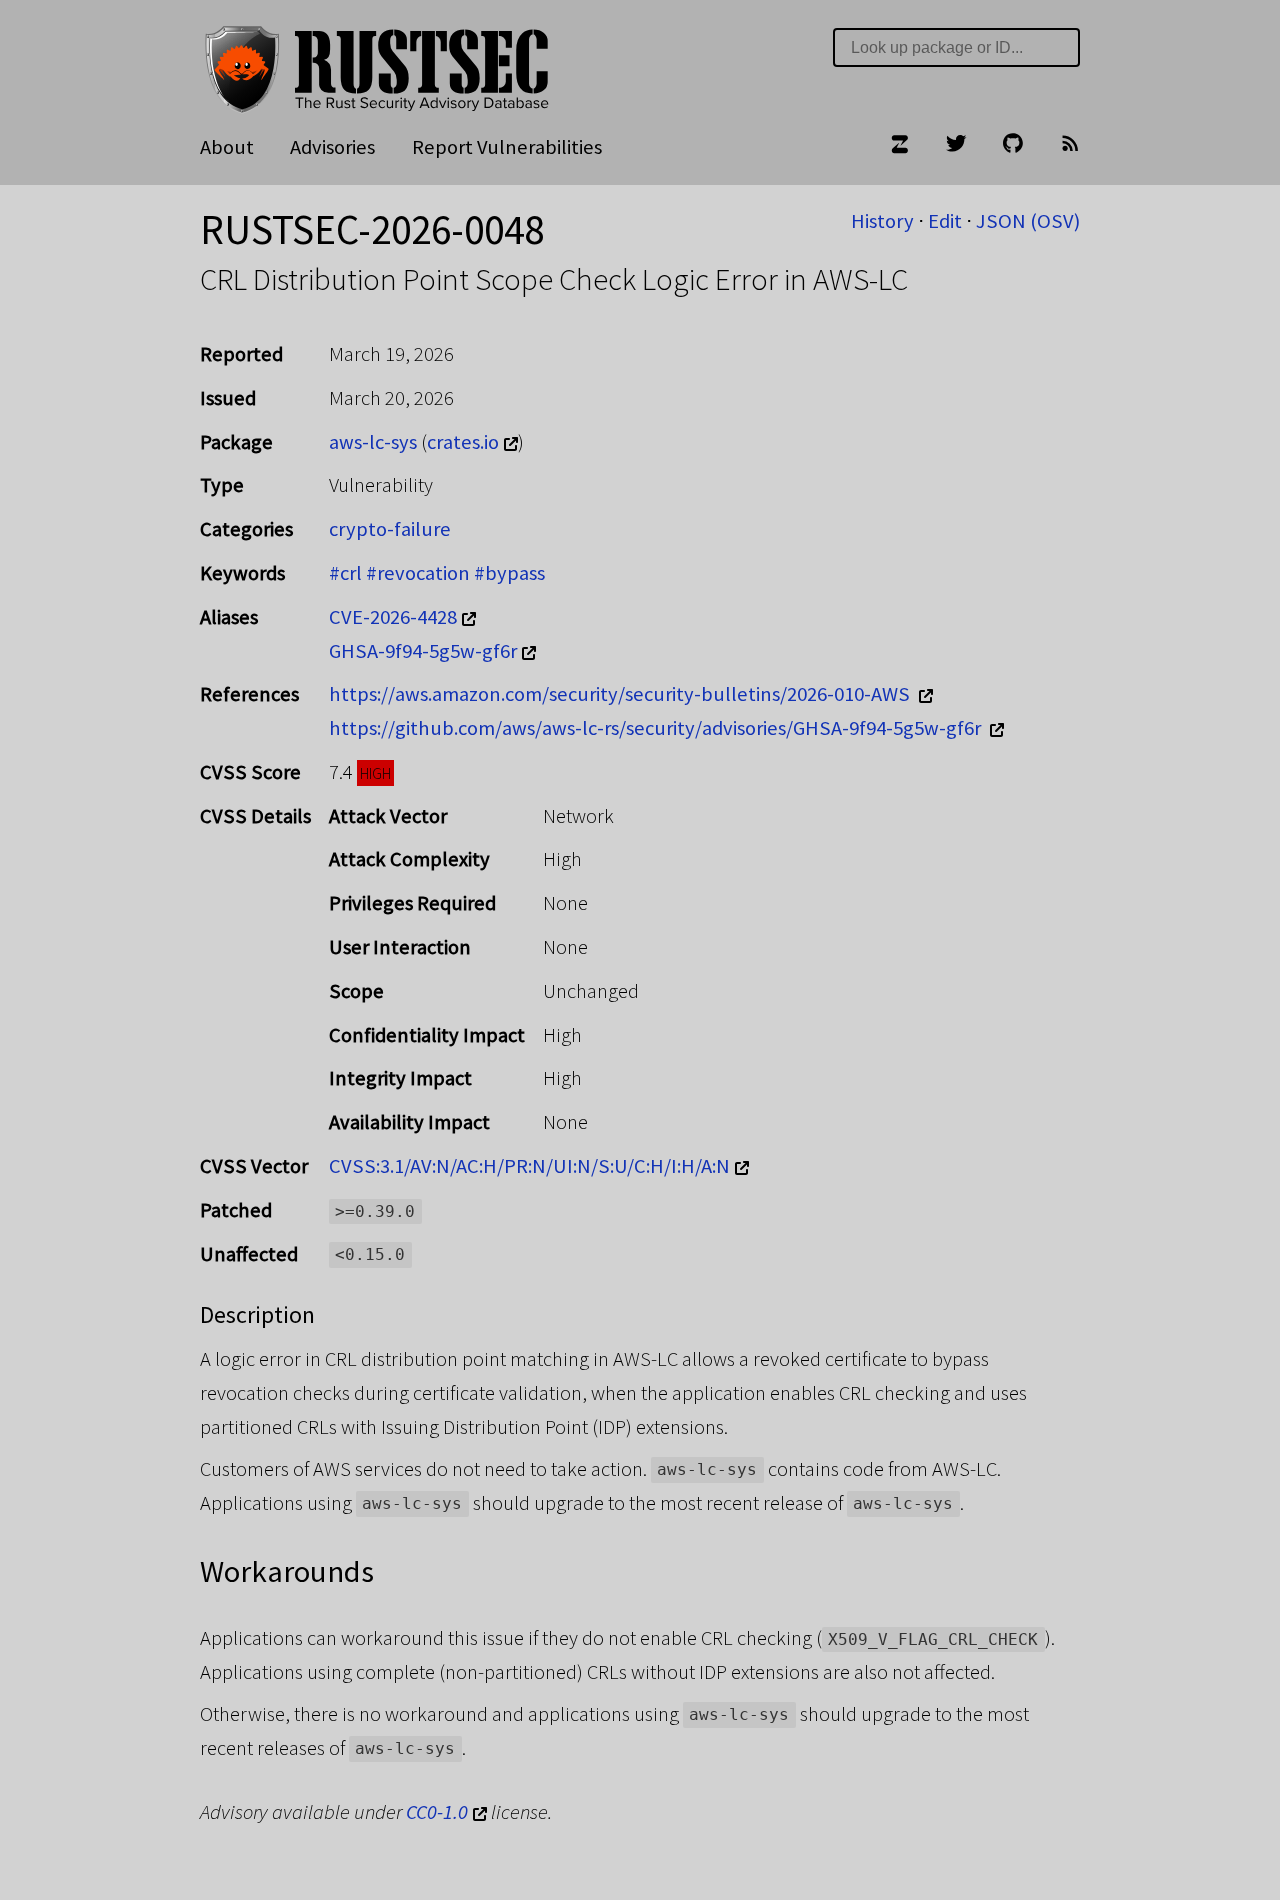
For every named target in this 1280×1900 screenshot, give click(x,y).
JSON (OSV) (1028, 221)
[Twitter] (956, 148)
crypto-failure (390, 529)
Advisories (332, 147)
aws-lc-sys (373, 442)
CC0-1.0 (437, 1812)
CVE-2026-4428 (393, 617)
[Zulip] (899, 148)
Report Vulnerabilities (507, 147)
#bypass (509, 573)
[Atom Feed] (1070, 148)
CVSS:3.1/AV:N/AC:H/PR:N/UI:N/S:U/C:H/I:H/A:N (529, 1166)
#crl (345, 573)
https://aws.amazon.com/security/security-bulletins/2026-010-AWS (621, 694)
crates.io (463, 442)
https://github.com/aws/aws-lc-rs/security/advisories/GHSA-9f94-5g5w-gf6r (657, 728)
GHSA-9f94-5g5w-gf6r (423, 651)
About (227, 147)
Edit (945, 221)
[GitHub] (1013, 148)
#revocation (418, 573)
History (882, 221)
